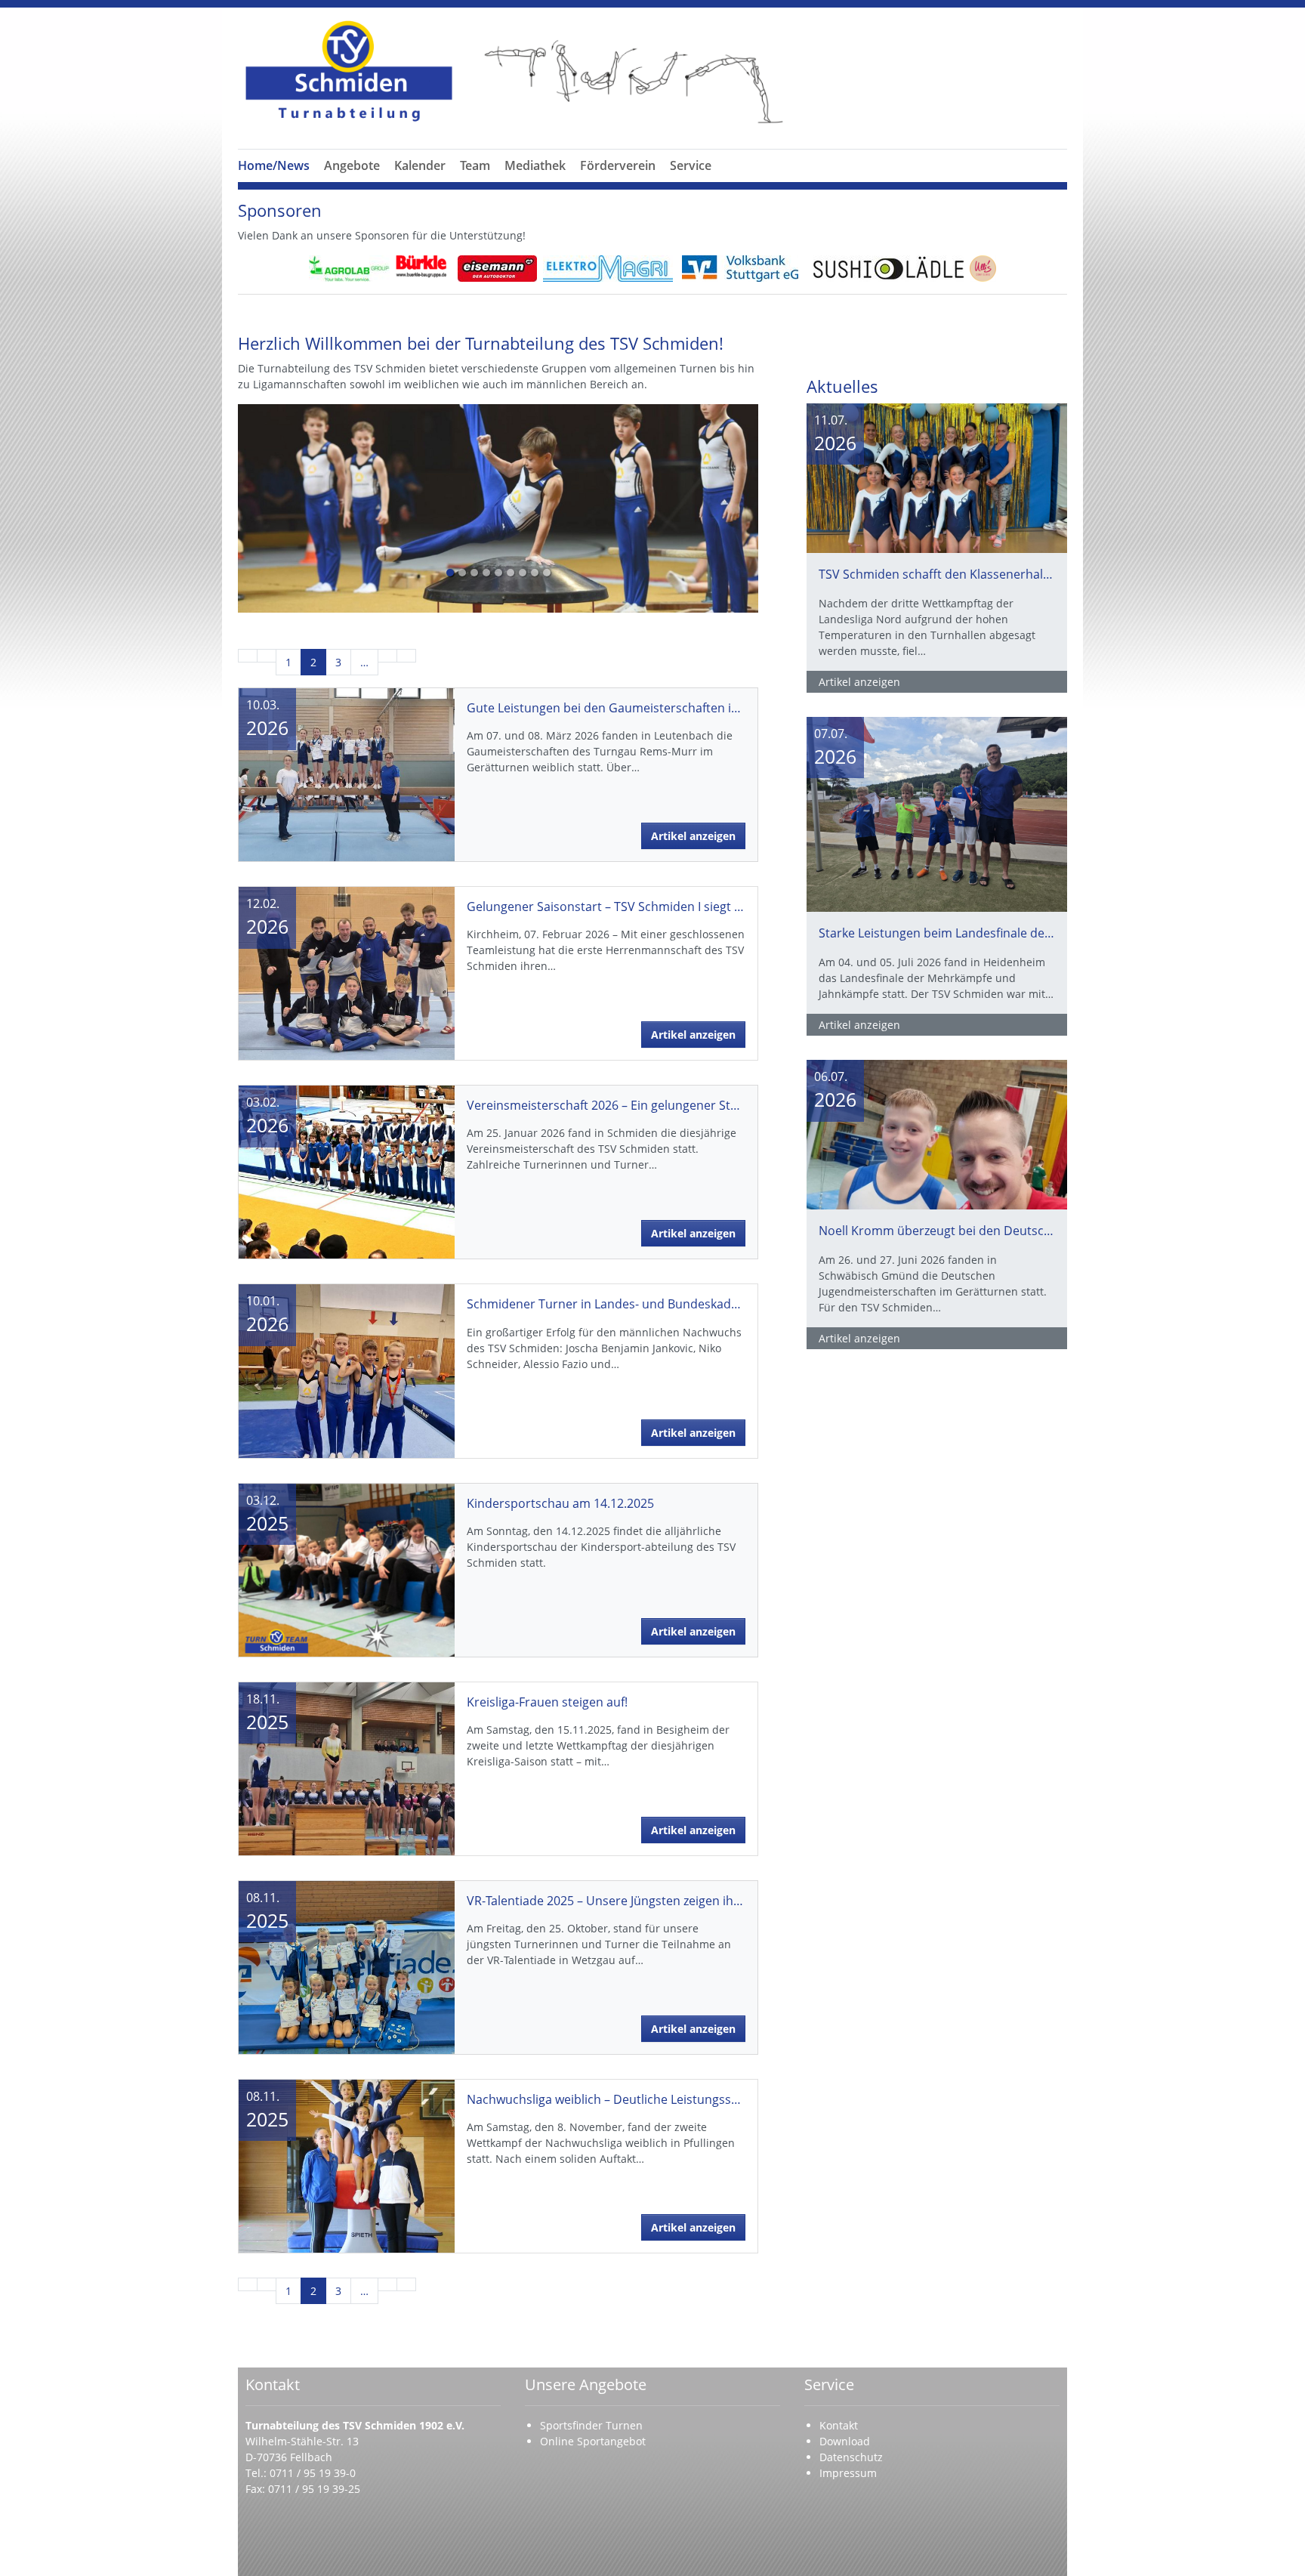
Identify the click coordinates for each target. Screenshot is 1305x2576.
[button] (352, 184)
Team (475, 165)
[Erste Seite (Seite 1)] (248, 656)
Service (691, 165)
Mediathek (535, 165)
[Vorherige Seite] (267, 656)
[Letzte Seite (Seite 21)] (406, 656)
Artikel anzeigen (693, 836)
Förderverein (618, 165)
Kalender (420, 165)
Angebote (352, 165)
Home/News (274, 165)
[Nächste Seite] (387, 656)
